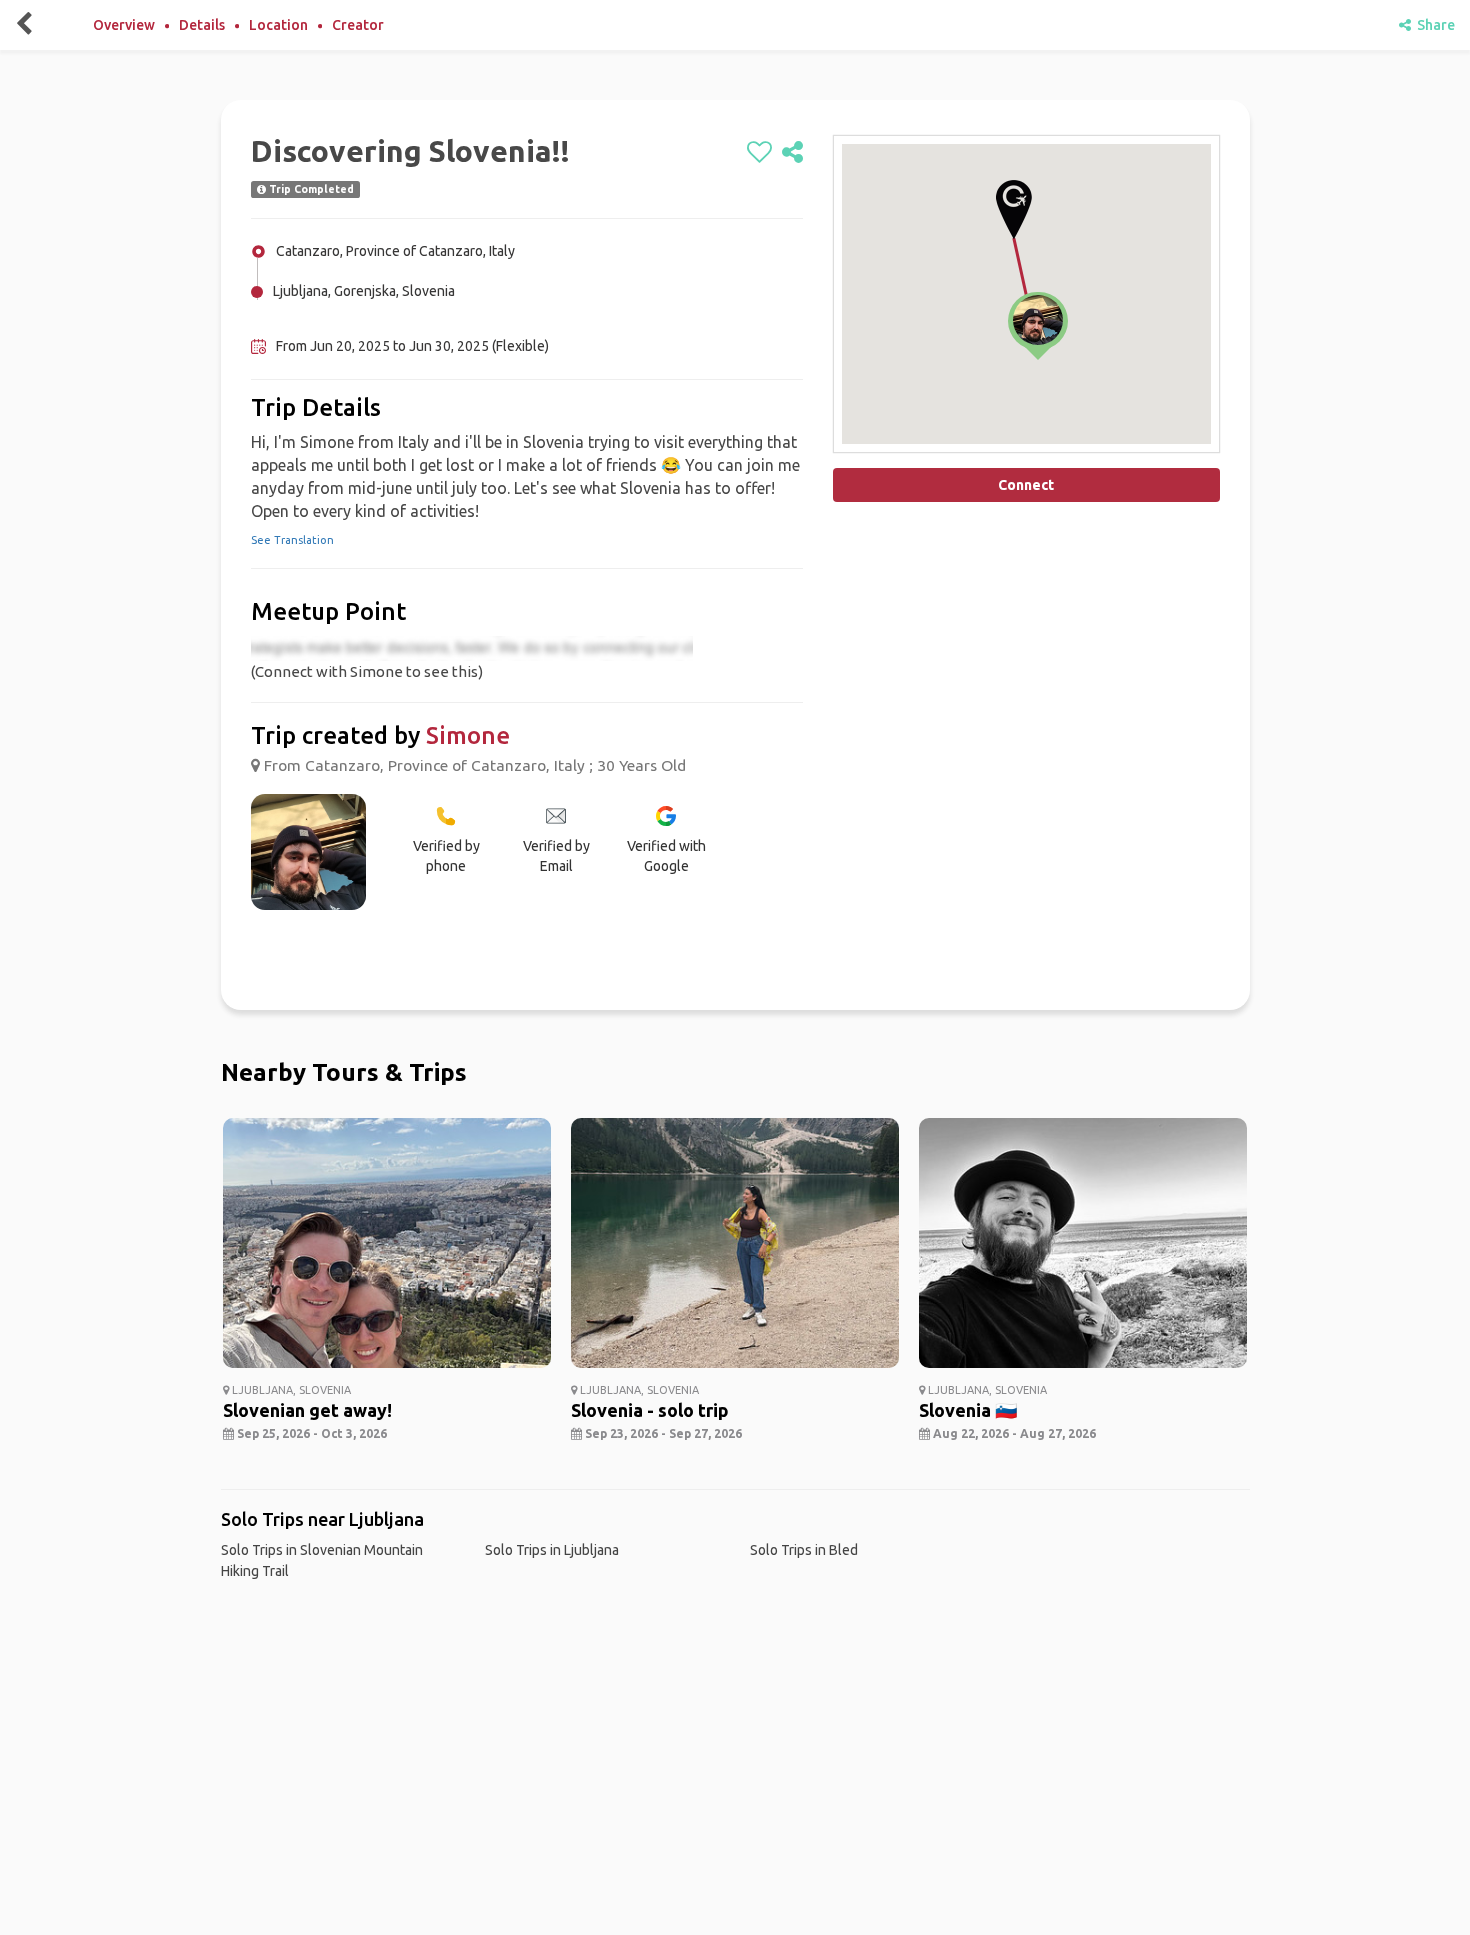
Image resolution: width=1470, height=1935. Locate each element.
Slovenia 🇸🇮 (968, 1410)
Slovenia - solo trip (650, 1410)
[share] (792, 153)
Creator (358, 25)
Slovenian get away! (307, 1410)
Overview (124, 25)
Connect (1026, 485)
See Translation (292, 540)
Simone (468, 735)
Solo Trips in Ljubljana (552, 1550)
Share (1433, 25)
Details (202, 25)
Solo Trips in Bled (804, 1550)
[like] (759, 153)
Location (278, 25)
